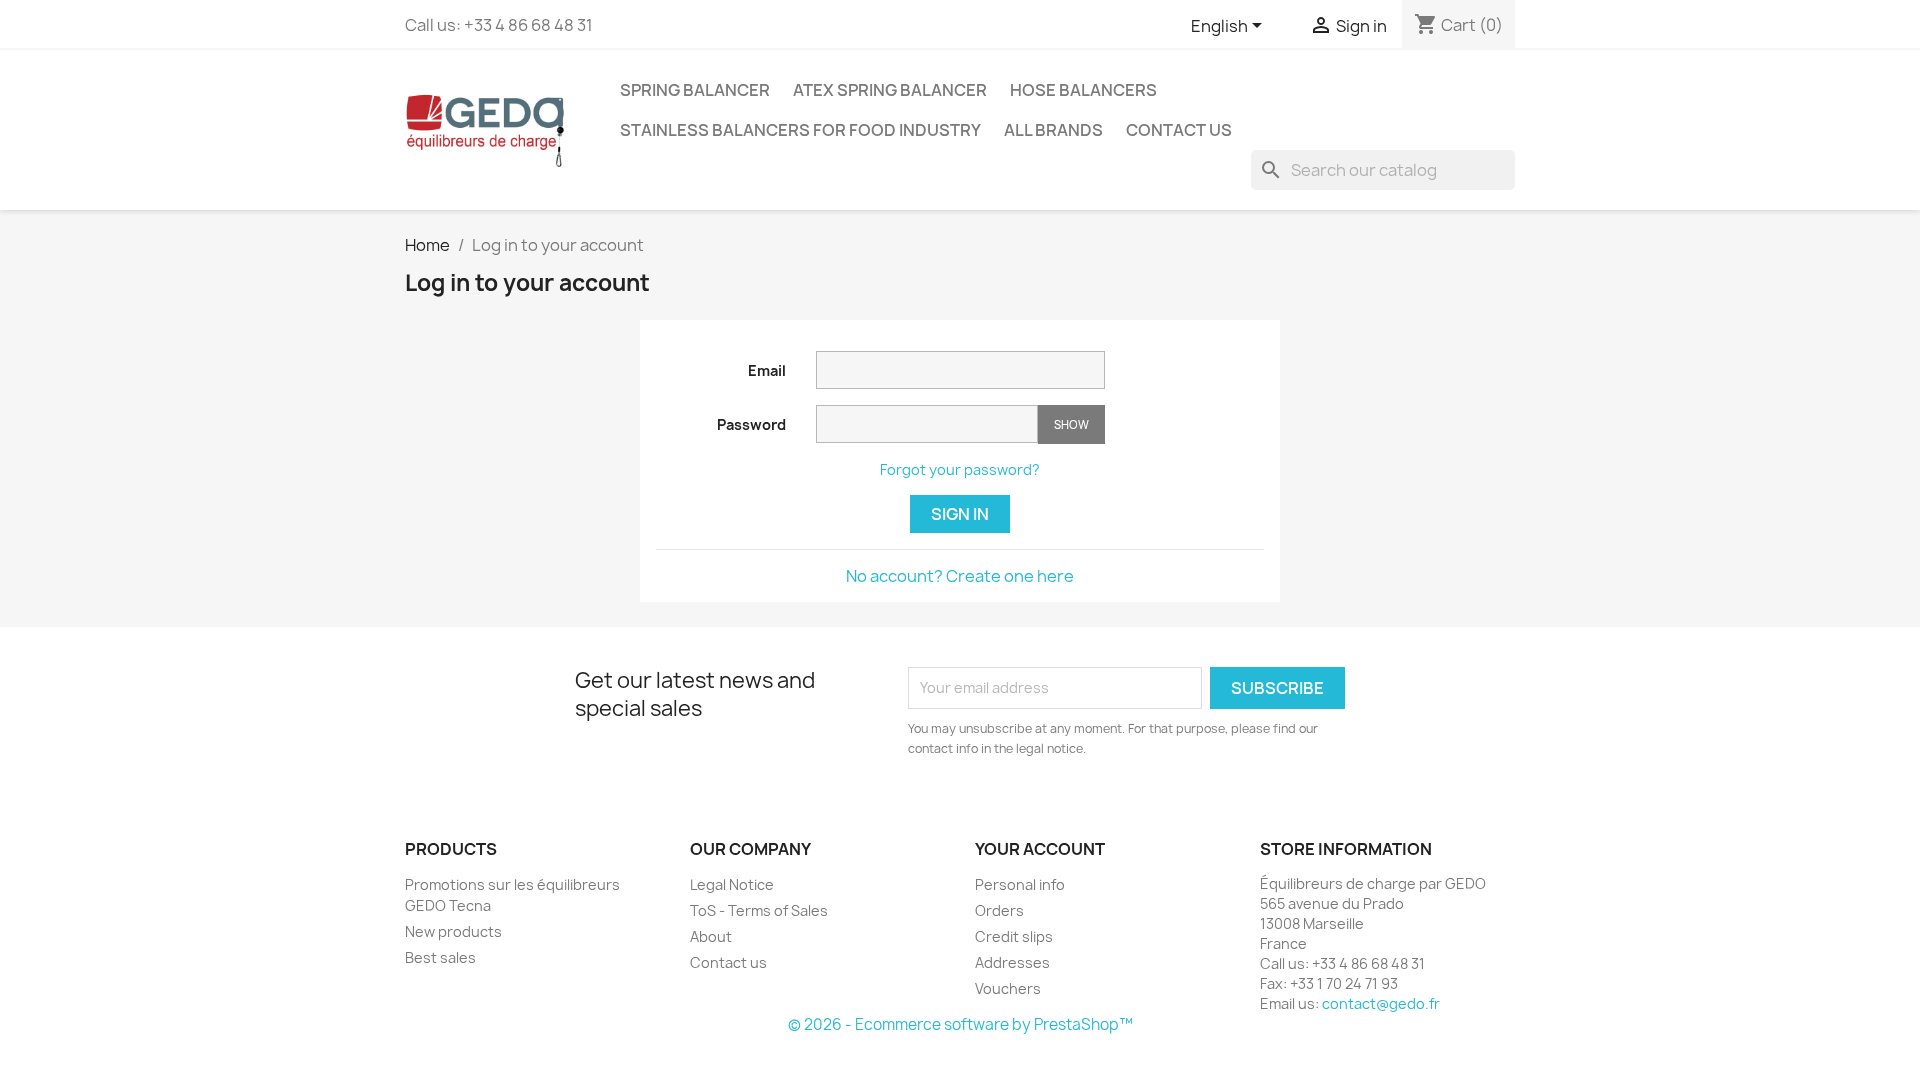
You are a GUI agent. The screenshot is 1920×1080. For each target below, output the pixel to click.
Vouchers (1008, 988)
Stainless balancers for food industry (800, 130)
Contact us (1179, 130)
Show (1071, 424)
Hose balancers (1083, 90)
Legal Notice (732, 884)
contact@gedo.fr (1381, 1003)
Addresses (1012, 962)
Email (767, 370)
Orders (999, 910)
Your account (1040, 849)
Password (751, 424)
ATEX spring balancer (890, 90)
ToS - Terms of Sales (759, 910)
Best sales (440, 957)
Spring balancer (695, 90)
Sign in (960, 514)
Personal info (1020, 884)
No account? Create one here (960, 576)
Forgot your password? (960, 469)
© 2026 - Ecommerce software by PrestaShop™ (960, 1024)
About (711, 936)
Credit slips (1014, 936)
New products (453, 931)
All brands (1053, 130)
